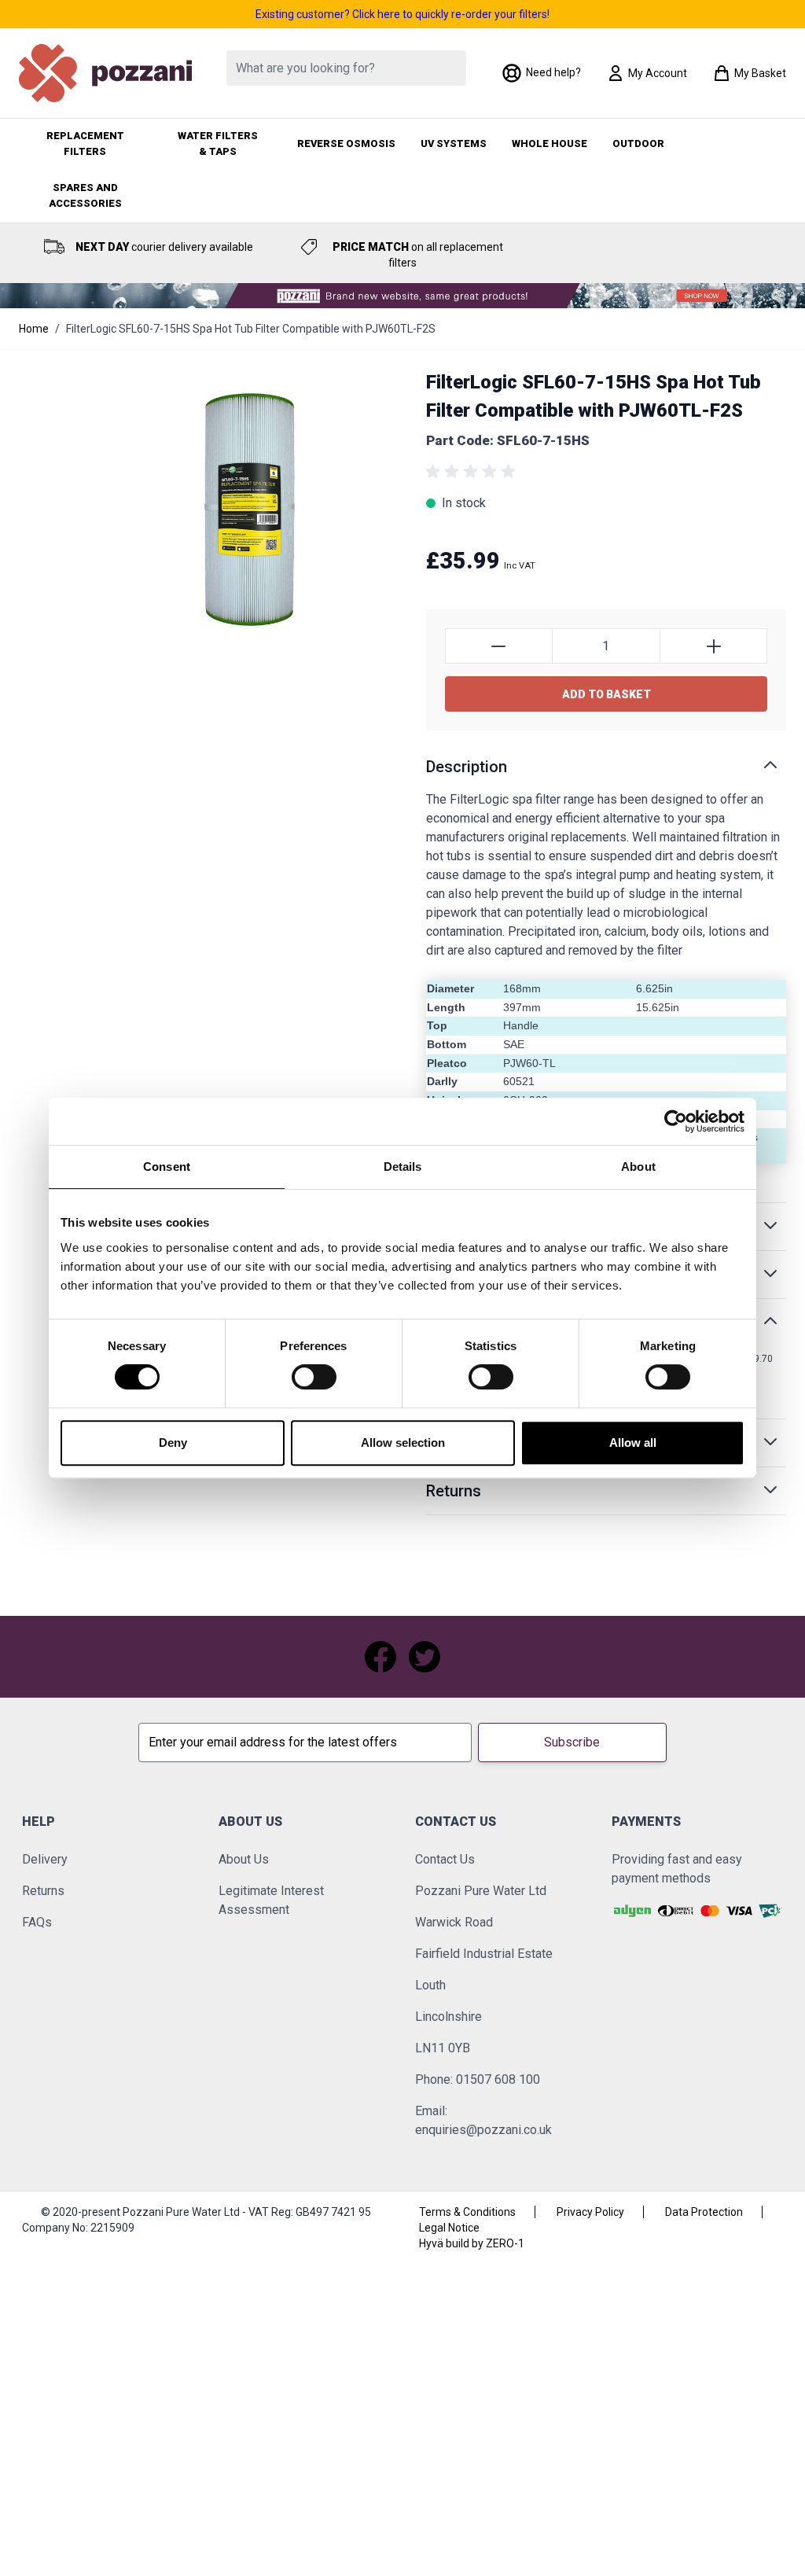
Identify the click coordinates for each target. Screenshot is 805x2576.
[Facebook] (380, 1657)
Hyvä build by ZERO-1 (472, 2243)
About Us (244, 1859)
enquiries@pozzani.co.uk (483, 2130)
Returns (43, 1891)
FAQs (37, 1922)
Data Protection (704, 2212)
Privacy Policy (590, 2212)
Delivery (45, 1859)
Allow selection (403, 1443)
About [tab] (638, 1167)
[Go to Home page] (105, 73)
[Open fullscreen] (248, 514)
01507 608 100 (498, 2079)
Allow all (633, 1443)
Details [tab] (403, 1167)
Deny (173, 1443)
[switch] (314, 1377)
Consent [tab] (167, 1167)
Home (34, 329)
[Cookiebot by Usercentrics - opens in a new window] (676, 1121)
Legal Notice (449, 2228)
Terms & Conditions (467, 2212)
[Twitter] (425, 1657)
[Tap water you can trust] (402, 296)
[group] (473, 472)
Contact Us (445, 1859)
